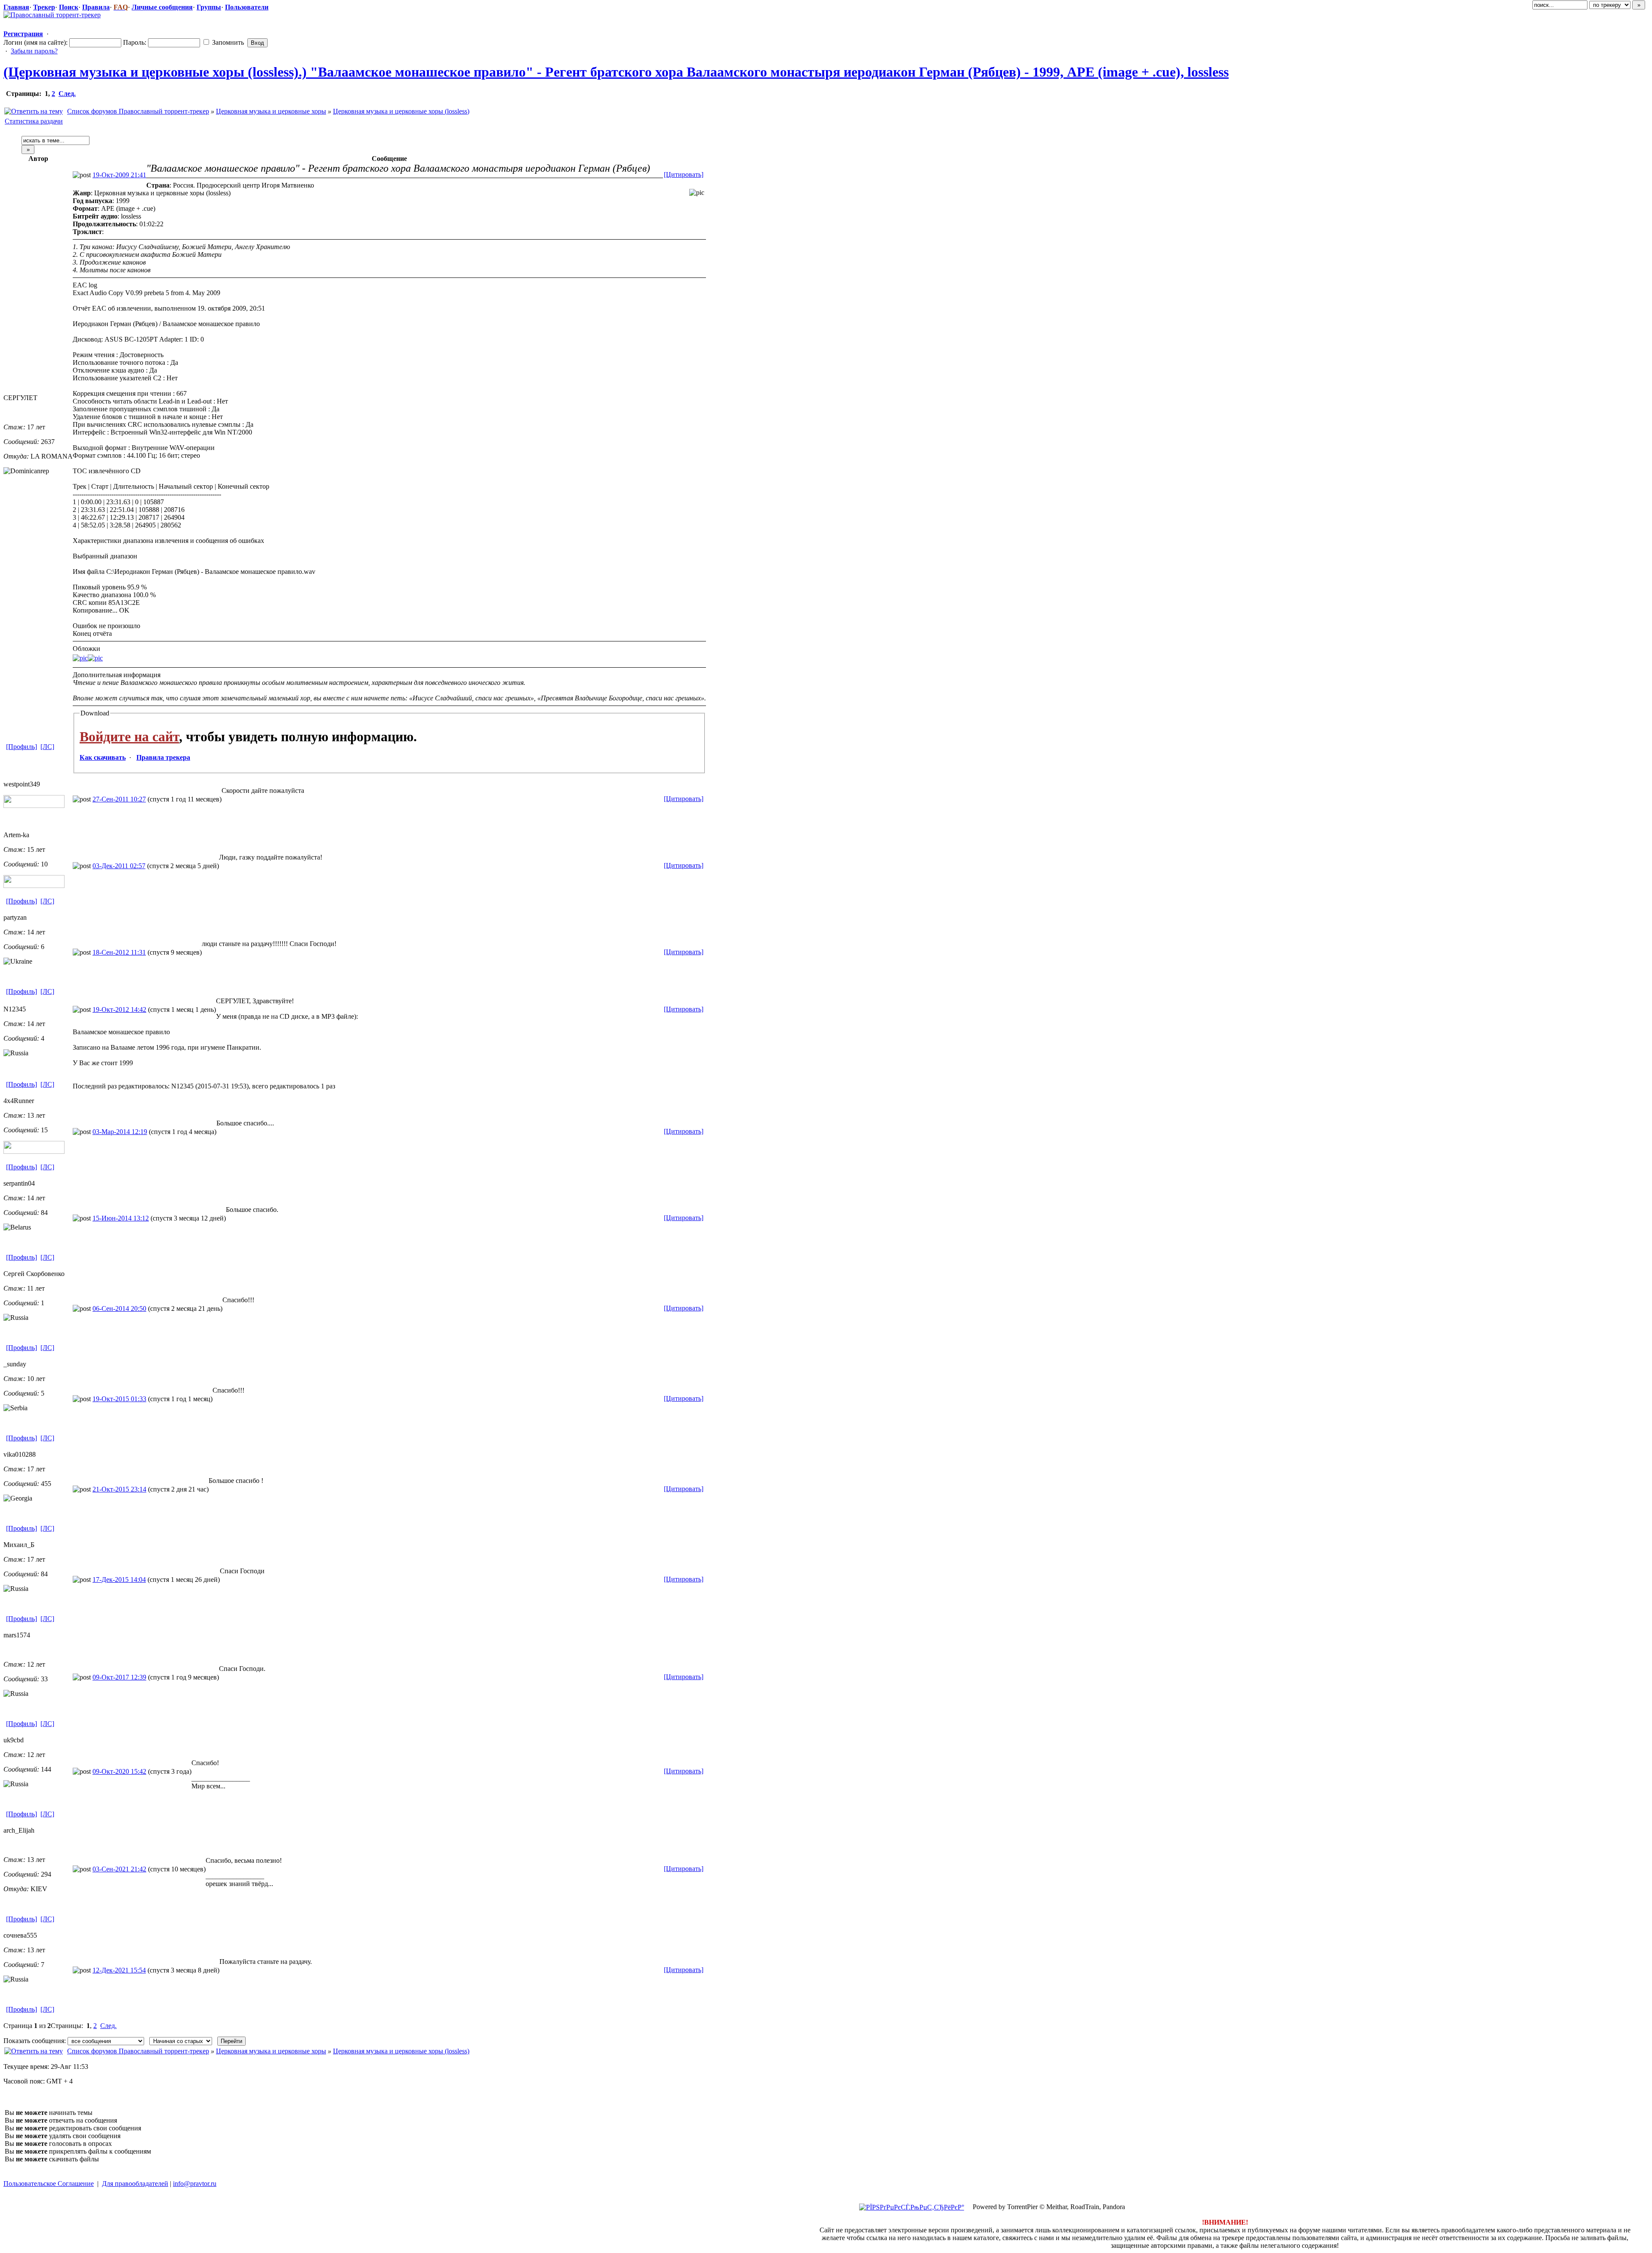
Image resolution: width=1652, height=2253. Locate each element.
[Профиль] (22, 747)
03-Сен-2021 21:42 (119, 1869)
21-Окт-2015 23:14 (119, 1489)
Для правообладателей (135, 2184)
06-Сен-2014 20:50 (119, 1308)
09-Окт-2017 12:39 (119, 1677)
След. (67, 94)
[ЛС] (47, 747)
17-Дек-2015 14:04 (119, 1580)
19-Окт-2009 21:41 (119, 175)
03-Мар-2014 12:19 (120, 1132)
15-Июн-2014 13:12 (121, 1218)
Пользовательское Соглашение (49, 2184)
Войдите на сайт (129, 737)
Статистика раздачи (34, 121)
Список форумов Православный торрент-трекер (138, 111)
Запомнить (227, 42)
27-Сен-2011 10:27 (119, 799)
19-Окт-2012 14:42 (119, 1009)
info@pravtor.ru (195, 2184)
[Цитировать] (684, 174)
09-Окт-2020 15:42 (119, 1771)
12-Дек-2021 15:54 (119, 1970)
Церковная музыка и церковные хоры (271, 111)
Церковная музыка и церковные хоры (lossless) (401, 111)
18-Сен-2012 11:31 (119, 952)
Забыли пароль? (34, 51)
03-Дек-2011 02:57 (119, 866)
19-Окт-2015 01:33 (119, 1399)
